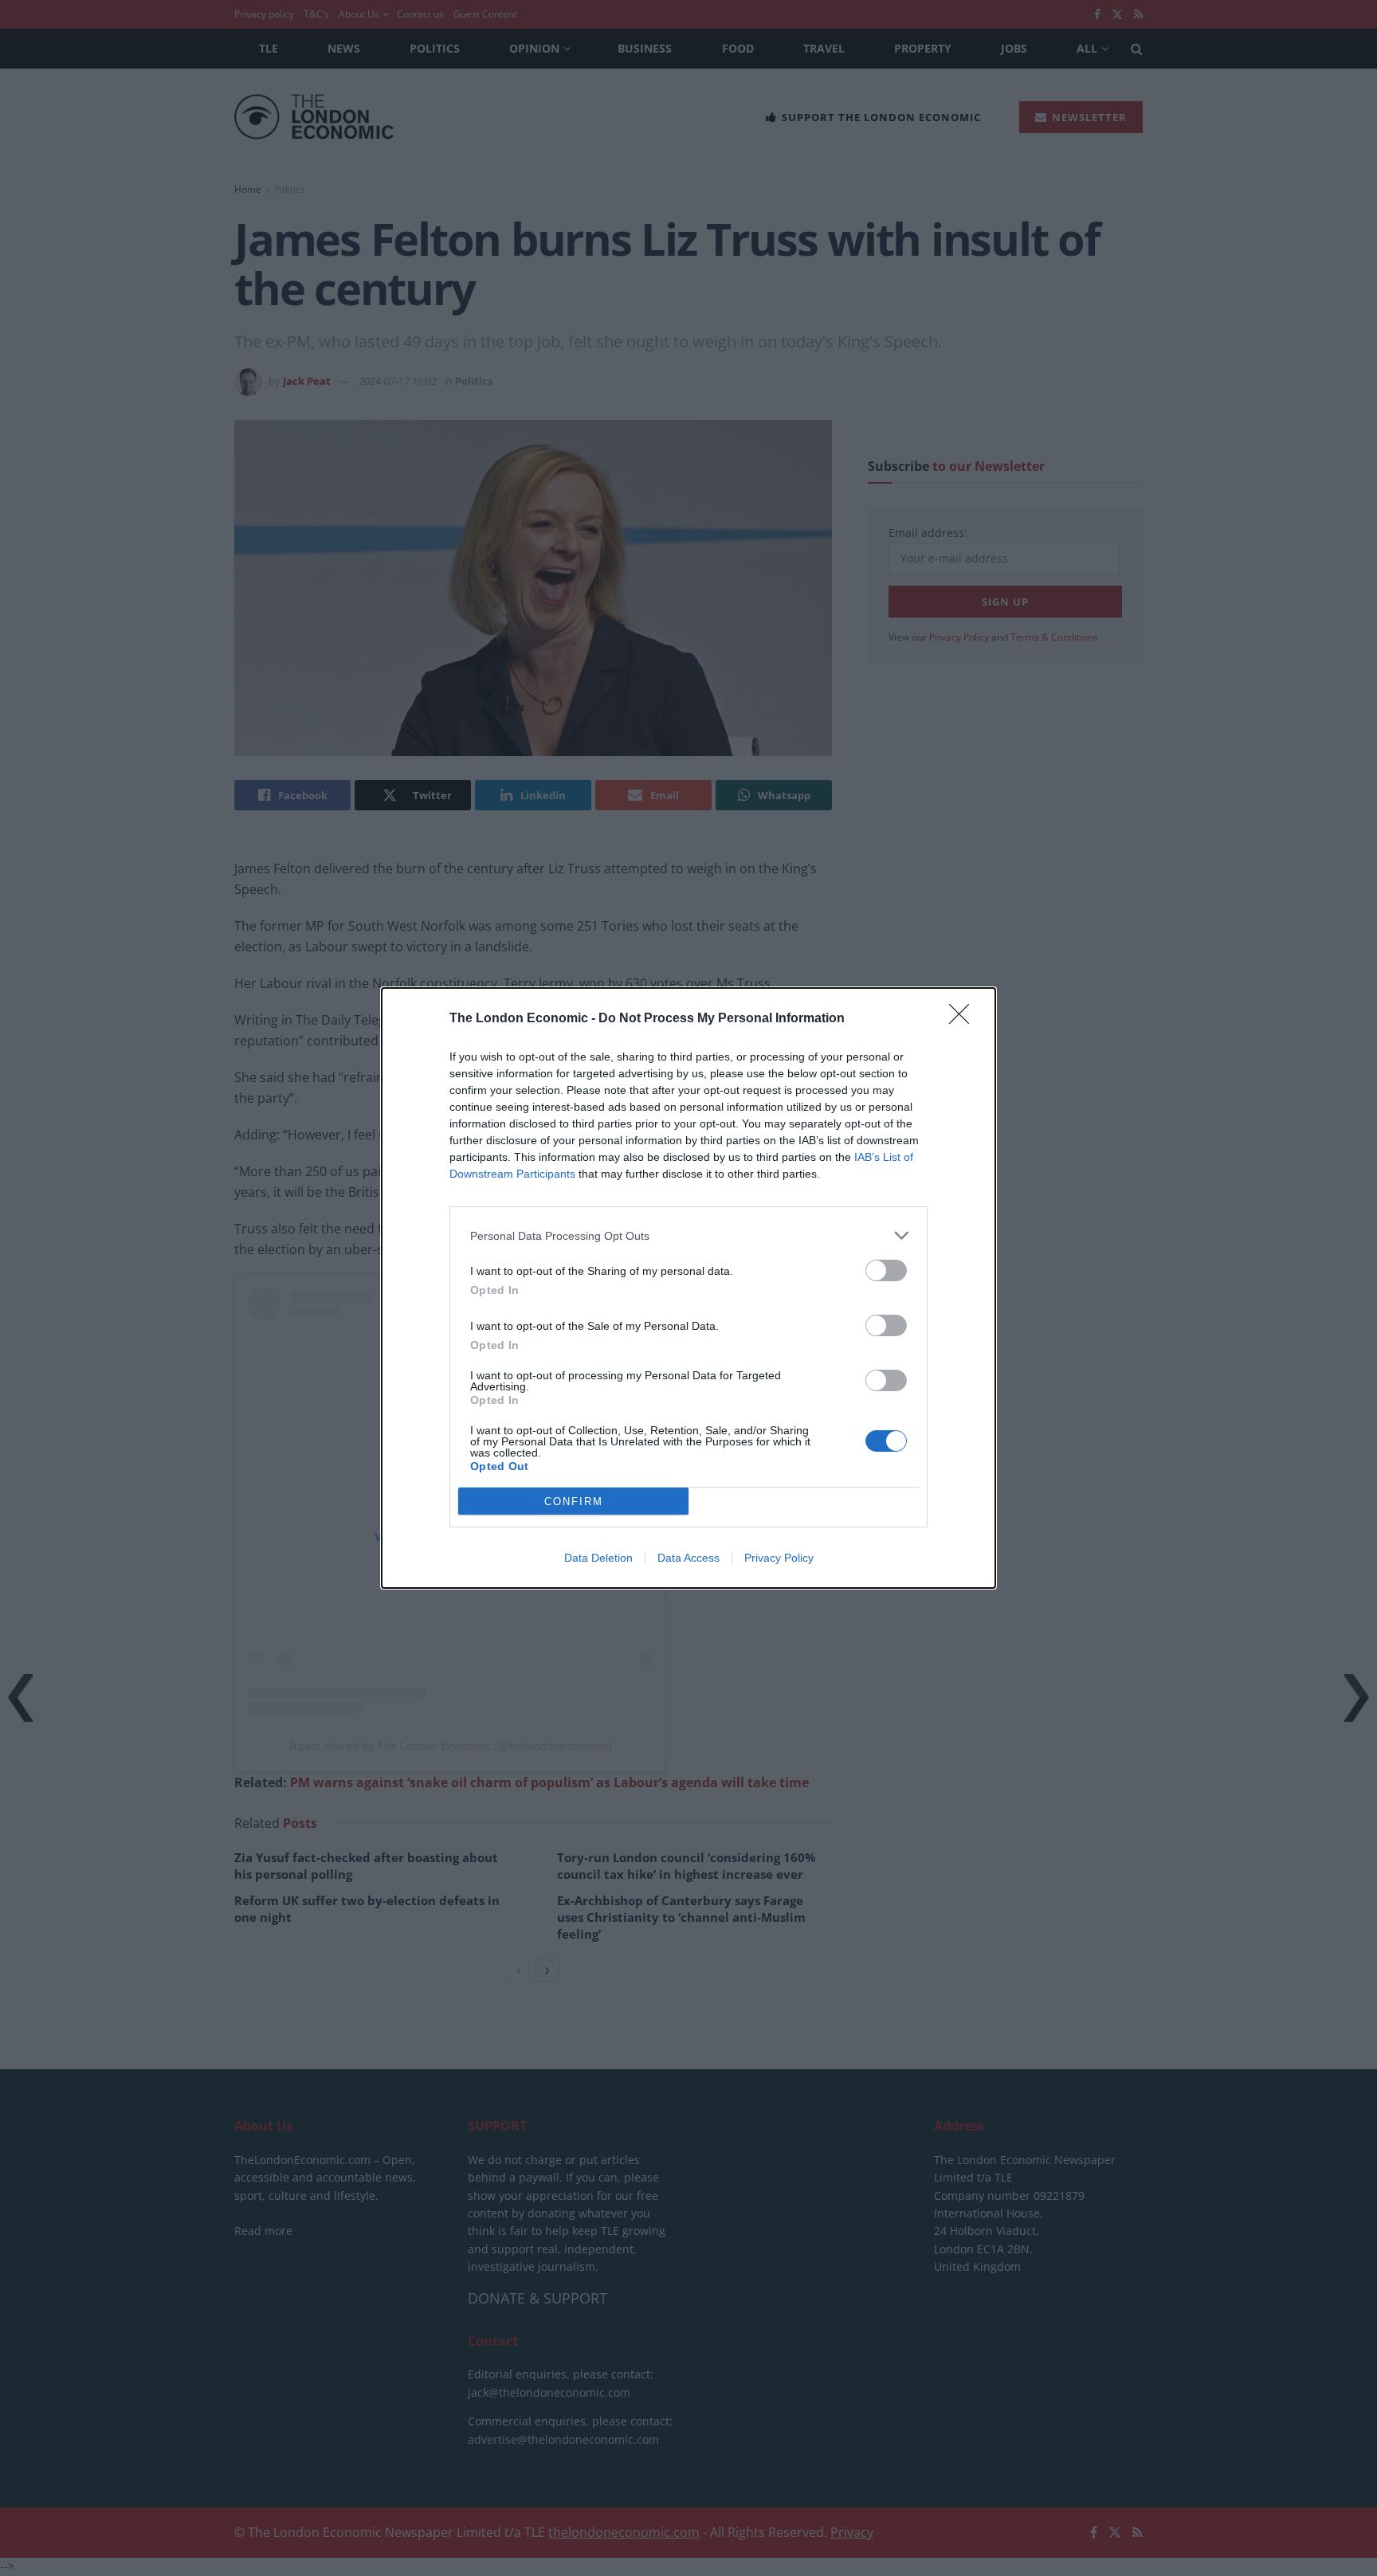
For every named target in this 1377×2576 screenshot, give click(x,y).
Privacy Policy (779, 1558)
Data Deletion (598, 1558)
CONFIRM (574, 1502)
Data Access (688, 1558)
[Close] (964, 1019)
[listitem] (688, 1235)
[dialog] (688, 1288)
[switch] (886, 1270)
